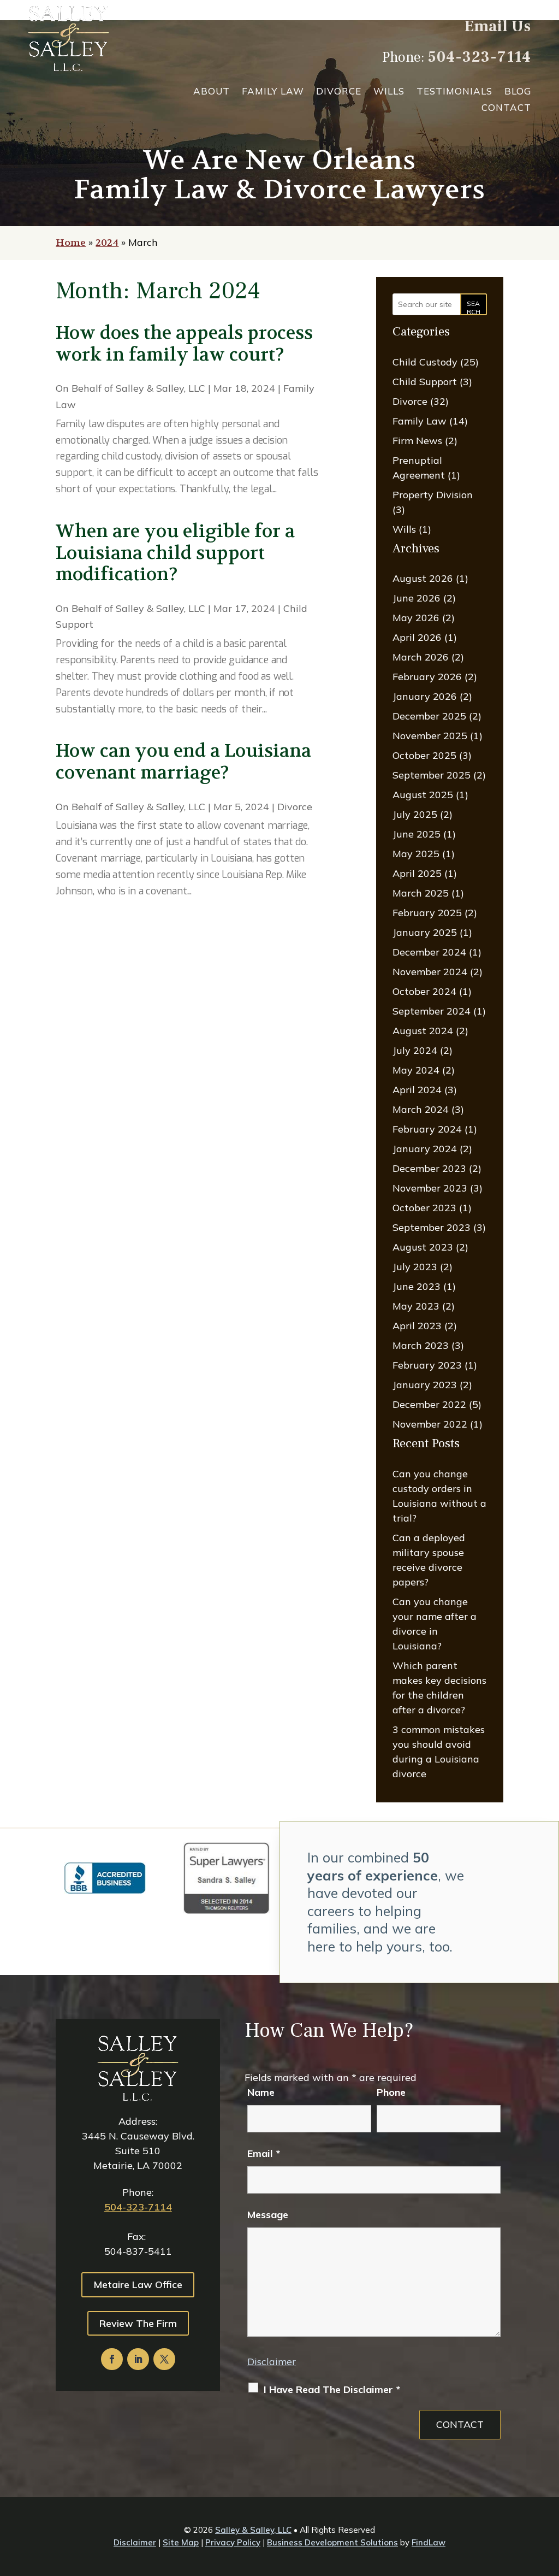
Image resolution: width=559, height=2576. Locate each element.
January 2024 (425, 1149)
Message (268, 2215)
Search (474, 307)
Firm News (417, 441)
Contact (506, 108)
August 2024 (423, 1031)
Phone (391, 2092)
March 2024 (421, 1109)
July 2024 (415, 1050)
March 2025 (421, 893)
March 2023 (421, 1345)
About (212, 92)
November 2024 (430, 972)
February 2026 (427, 677)
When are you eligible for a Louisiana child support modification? (175, 553)
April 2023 (417, 1326)
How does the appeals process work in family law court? (184, 344)
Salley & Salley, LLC (160, 388)
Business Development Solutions (332, 2542)
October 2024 (424, 991)
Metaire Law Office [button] (138, 2285)
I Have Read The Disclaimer (332, 2389)
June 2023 (417, 1286)
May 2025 (416, 854)
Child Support (425, 382)
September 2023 (432, 1227)
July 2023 (415, 1267)
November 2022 (430, 1424)
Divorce (339, 92)
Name (261, 2092)
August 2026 (423, 578)
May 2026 (416, 618)
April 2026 (417, 637)
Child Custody (425, 362)
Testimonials (454, 92)
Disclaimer (272, 2362)
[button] (548, 2497)
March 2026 (421, 657)
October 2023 (424, 1208)
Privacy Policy (233, 2542)
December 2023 (429, 1168)
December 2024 (429, 952)
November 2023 (430, 1188)
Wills (389, 92)
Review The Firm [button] (138, 2323)
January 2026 (425, 696)
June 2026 (417, 598)
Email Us (498, 26)
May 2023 (416, 1306)
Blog (518, 92)
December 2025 (429, 716)
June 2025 (417, 834)
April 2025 (417, 873)
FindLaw (429, 2542)
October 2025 (424, 755)
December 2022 (429, 1404)
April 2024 (417, 1090)
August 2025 (423, 795)
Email (264, 2153)
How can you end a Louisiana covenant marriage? (183, 762)
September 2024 (432, 1011)
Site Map (181, 2542)
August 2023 (423, 1247)
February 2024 (427, 1129)
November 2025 (430, 736)
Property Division (433, 495)
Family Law (273, 92)
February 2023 (427, 1365)
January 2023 (425, 1385)
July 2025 (415, 814)
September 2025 (432, 775)
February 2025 (427, 913)
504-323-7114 (480, 57)
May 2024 (416, 1070)
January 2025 (425, 932)
